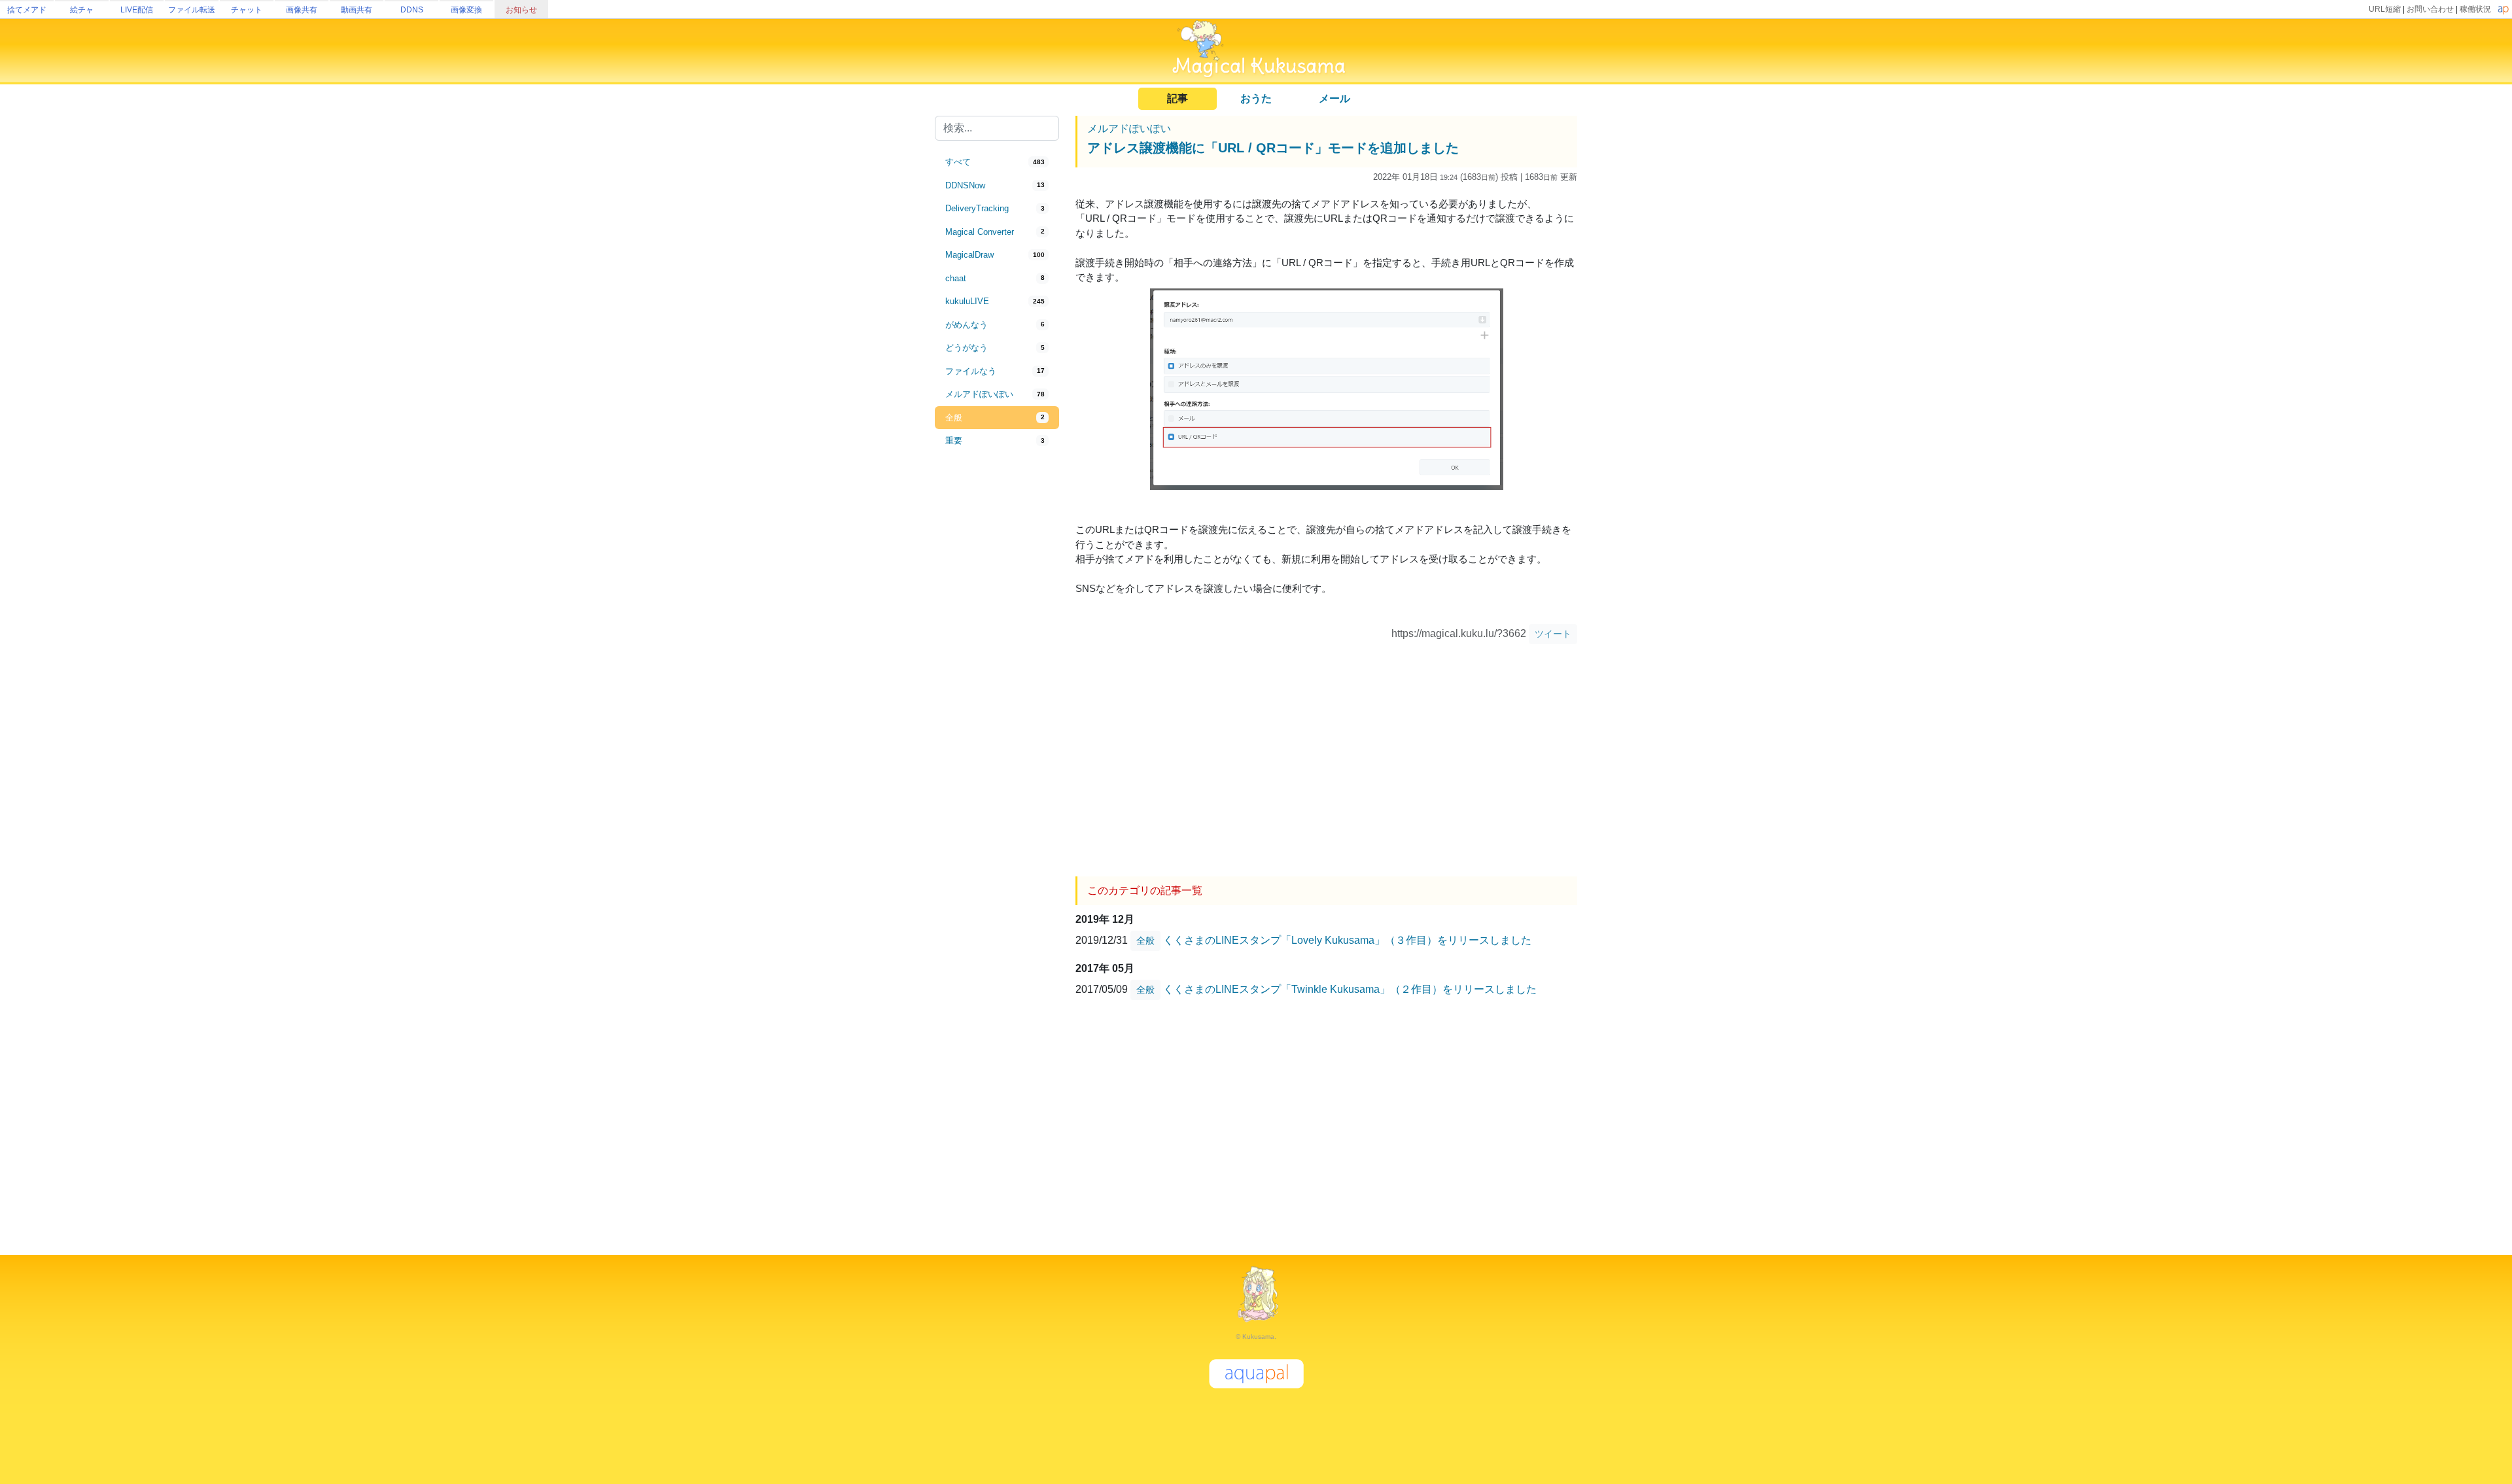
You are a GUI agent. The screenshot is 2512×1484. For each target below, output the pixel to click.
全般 (1145, 940)
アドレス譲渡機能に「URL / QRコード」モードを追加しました (1273, 148)
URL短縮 (2385, 9)
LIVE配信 (137, 10)
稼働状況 (2475, 9)
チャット (247, 10)
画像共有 (302, 10)
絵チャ (82, 10)
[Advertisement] (997, 668)
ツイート (1553, 634)
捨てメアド (27, 10)
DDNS (412, 10)
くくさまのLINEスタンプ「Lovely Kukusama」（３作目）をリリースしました (1347, 940)
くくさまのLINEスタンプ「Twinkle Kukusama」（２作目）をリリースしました (1350, 989)
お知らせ (521, 10)
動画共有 (357, 10)
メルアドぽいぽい (1129, 129)
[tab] (997, 162)
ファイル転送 (192, 10)
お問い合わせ (2430, 9)
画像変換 (466, 10)
